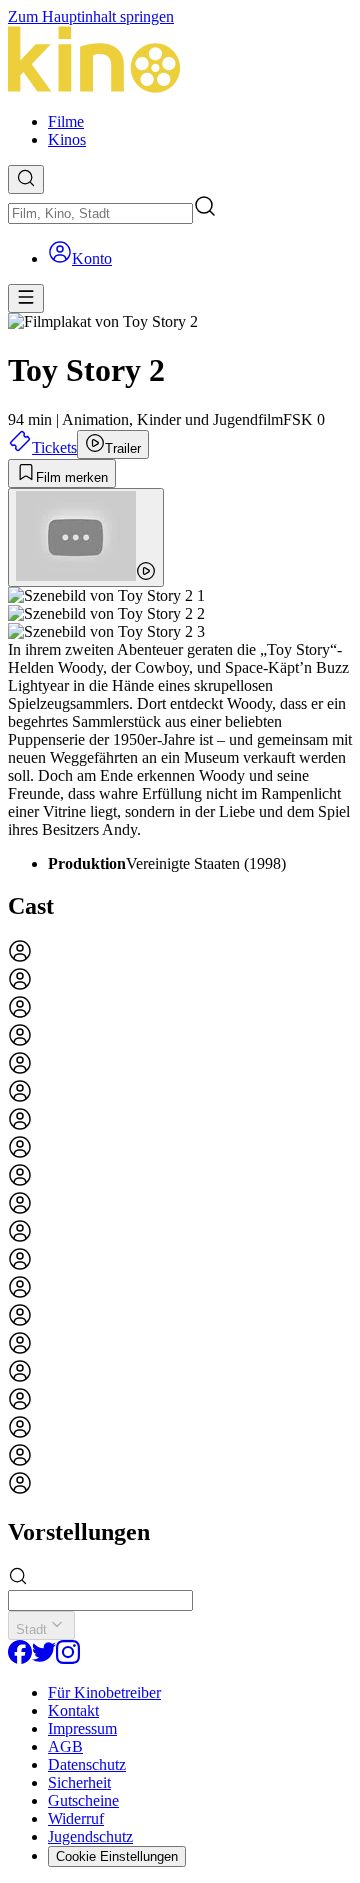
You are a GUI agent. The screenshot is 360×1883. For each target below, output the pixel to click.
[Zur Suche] (26, 179)
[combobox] (100, 213)
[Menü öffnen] (26, 298)
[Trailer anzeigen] (86, 537)
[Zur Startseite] (180, 61)
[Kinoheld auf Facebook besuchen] (20, 1658)
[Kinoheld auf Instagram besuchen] (68, 1658)
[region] (180, 1219)
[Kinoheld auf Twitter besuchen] (44, 1658)
